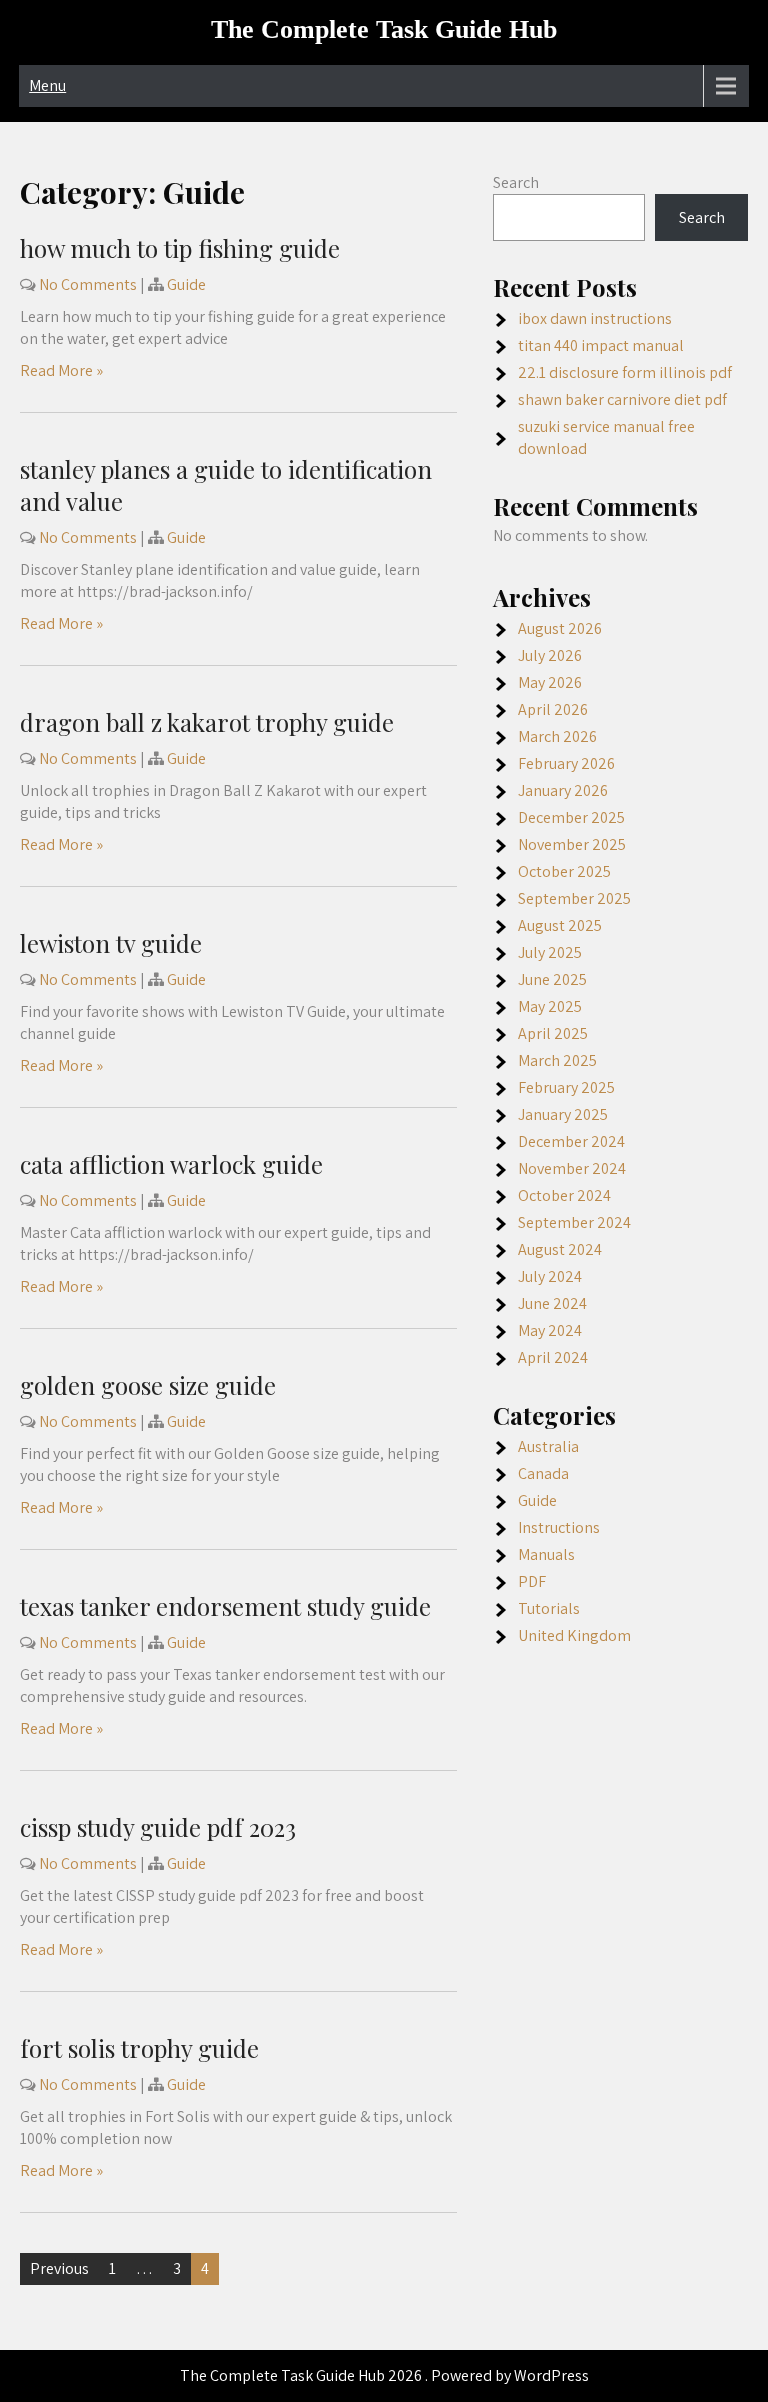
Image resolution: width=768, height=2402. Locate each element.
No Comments (88, 284)
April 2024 (553, 1357)
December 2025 (571, 817)
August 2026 (560, 628)
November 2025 (572, 844)
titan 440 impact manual (601, 345)
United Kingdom (574, 1635)
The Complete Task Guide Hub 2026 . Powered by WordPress (384, 2375)
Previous (59, 2268)
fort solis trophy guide (139, 2048)
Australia (548, 1446)
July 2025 (550, 952)
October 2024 (564, 1195)
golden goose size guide (148, 1385)
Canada (543, 1473)
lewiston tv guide (111, 943)
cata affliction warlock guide (171, 1164)
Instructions (559, 1527)
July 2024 (550, 1276)
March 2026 (557, 736)
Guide (186, 284)
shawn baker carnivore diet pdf (622, 399)
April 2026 (553, 709)
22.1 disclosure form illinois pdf (625, 372)
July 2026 (550, 655)
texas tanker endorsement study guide (225, 1606)
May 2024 (550, 1330)
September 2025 (574, 898)
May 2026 (550, 682)
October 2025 (564, 871)
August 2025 (560, 925)
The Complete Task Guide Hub (384, 29)
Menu (47, 85)
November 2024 (572, 1168)
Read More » (61, 370)
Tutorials (549, 1608)
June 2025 (552, 979)
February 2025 (566, 1087)
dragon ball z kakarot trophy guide (207, 722)
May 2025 (550, 1006)
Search (516, 182)
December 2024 (571, 1141)
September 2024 (574, 1222)
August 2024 (560, 1249)
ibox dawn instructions (595, 318)
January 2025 (563, 1114)
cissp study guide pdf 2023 (158, 1827)
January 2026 (563, 790)
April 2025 (553, 1033)
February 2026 (566, 763)
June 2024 (552, 1303)
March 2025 (557, 1060)
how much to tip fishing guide (180, 248)
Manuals (546, 1554)
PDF (532, 1581)
